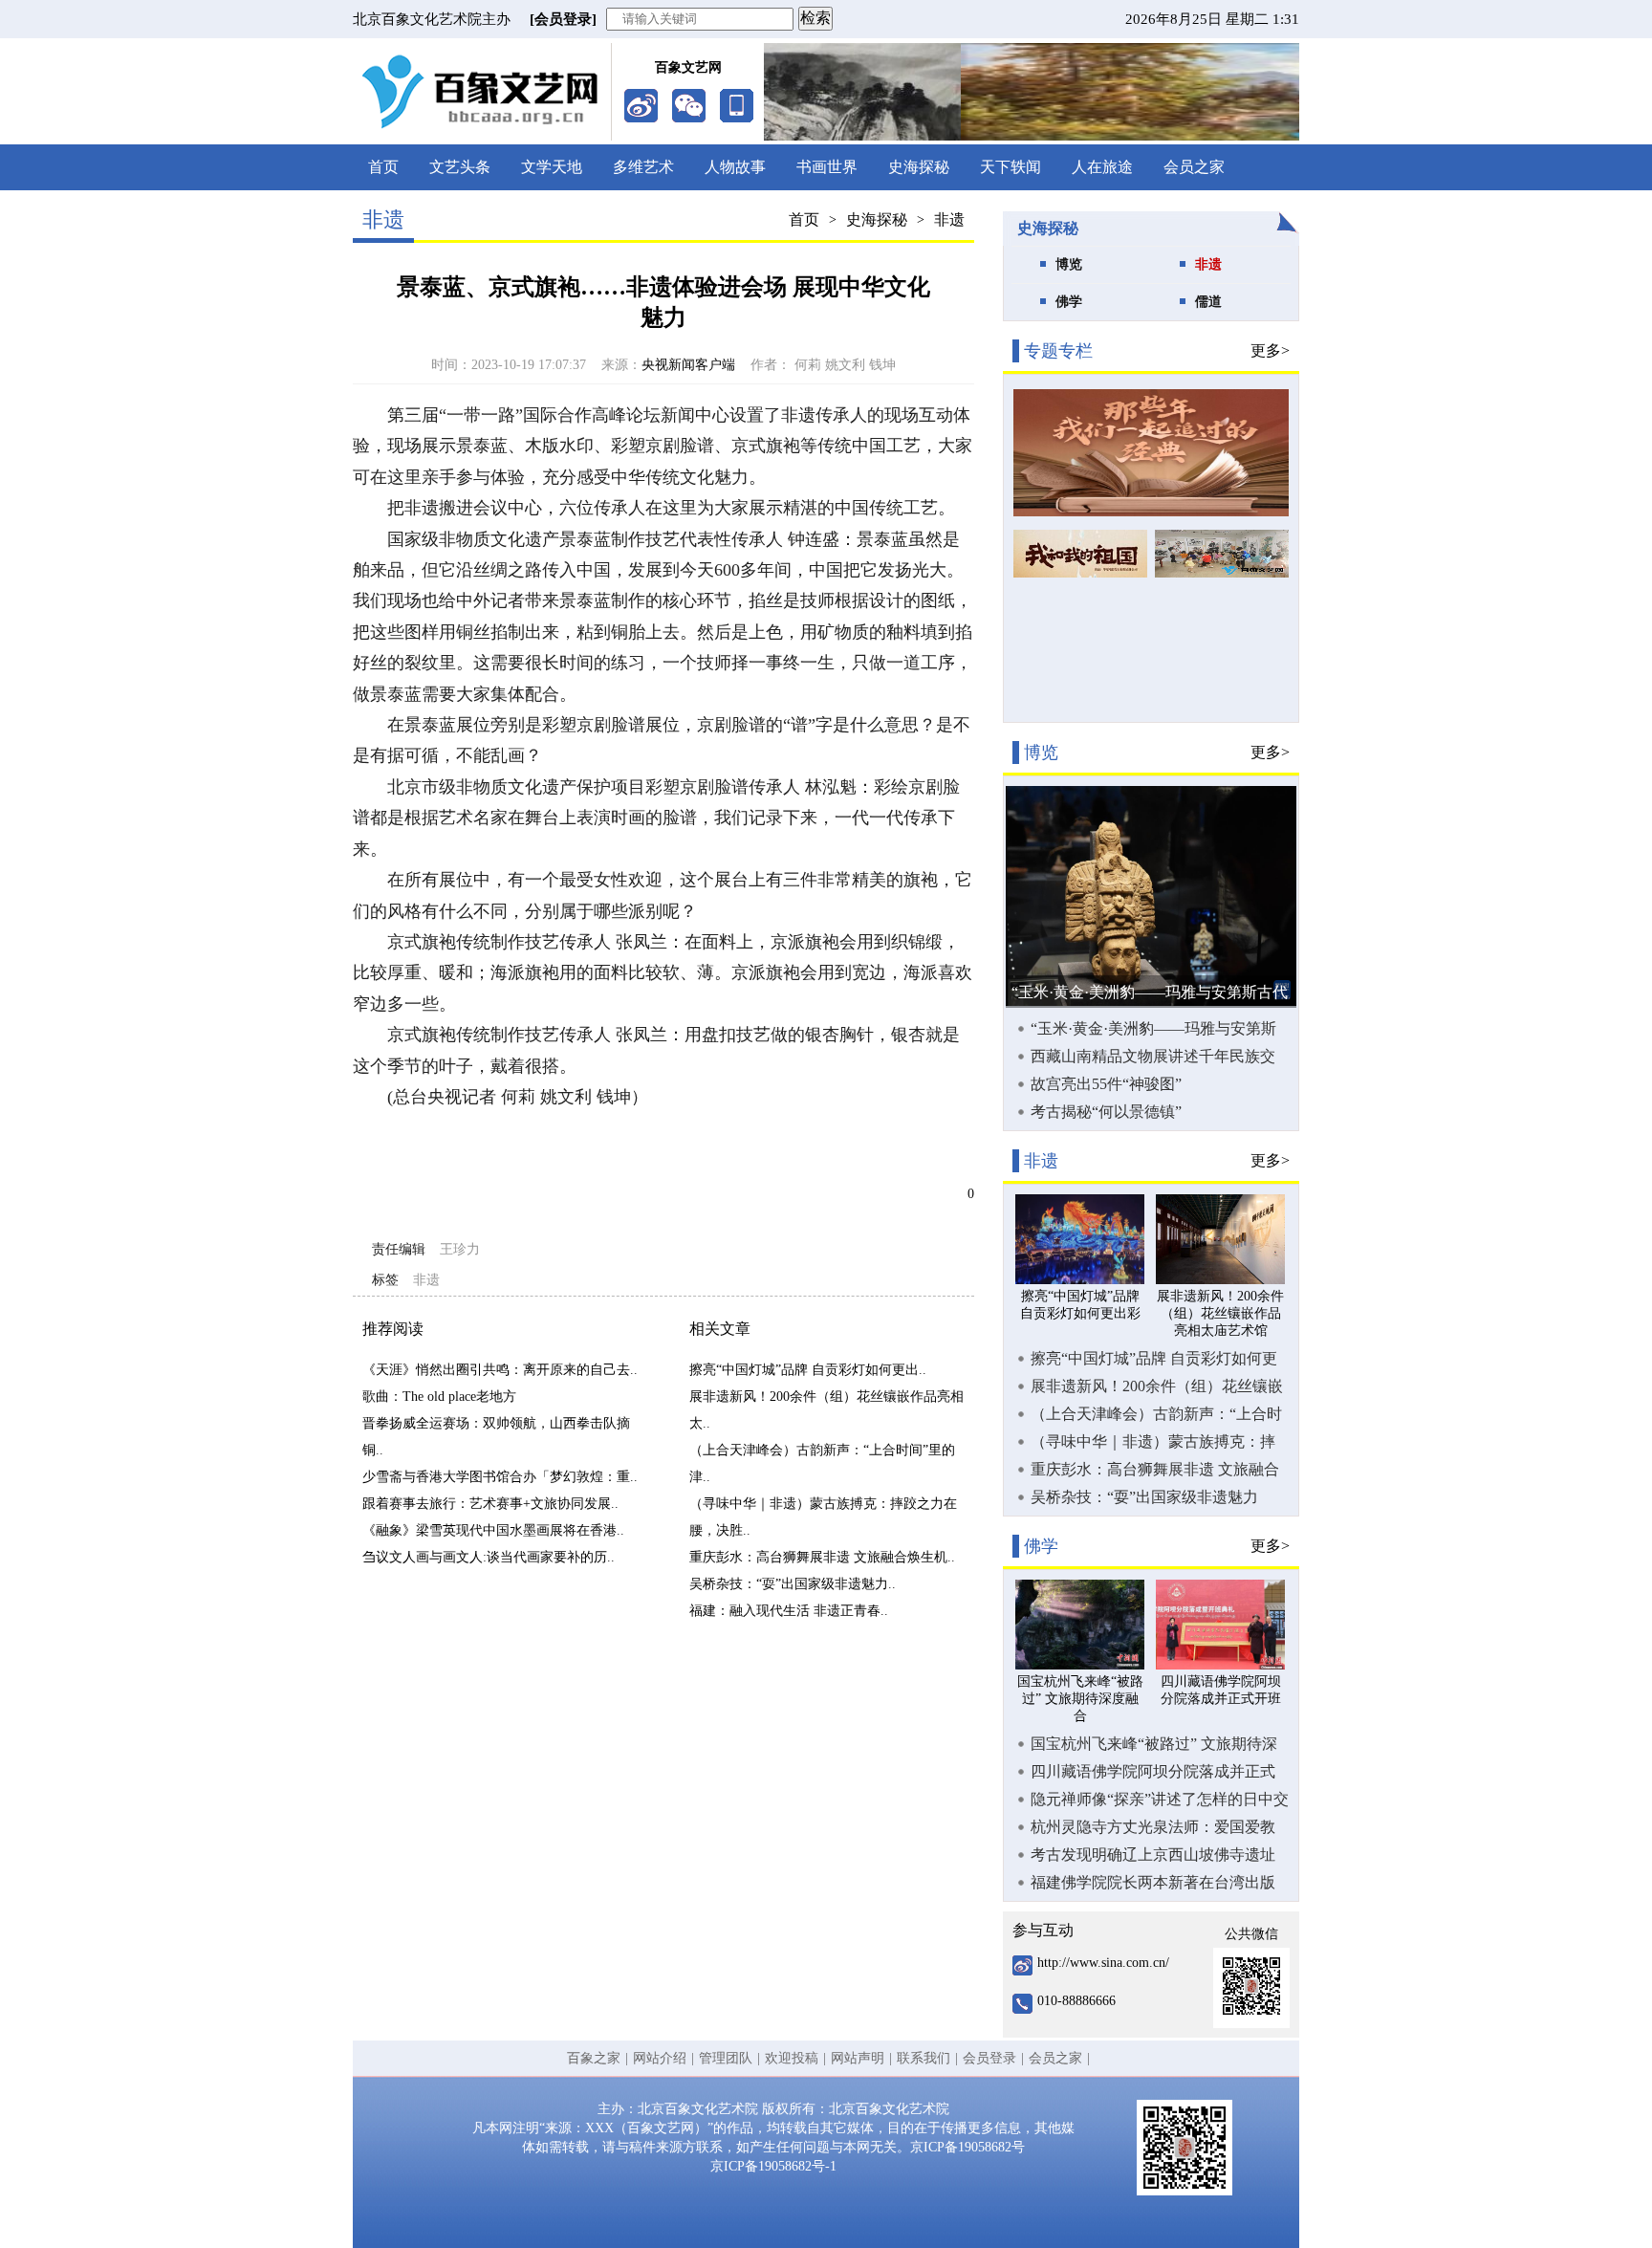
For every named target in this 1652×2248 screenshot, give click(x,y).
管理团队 (726, 2058)
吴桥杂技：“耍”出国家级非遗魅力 (1144, 1497)
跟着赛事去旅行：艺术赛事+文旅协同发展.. (490, 1504)
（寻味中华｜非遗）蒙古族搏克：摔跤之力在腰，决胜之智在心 (1153, 1442)
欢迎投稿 (792, 2058)
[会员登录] (563, 19)
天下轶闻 (1011, 167)
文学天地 (552, 167)
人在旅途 (1102, 167)
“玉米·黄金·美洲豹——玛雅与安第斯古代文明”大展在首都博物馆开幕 (1153, 1029)
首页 (383, 167)
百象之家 (594, 2058)
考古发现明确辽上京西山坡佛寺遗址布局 (1153, 1855)
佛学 (1069, 302)
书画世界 (827, 167)
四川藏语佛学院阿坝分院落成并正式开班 (1153, 1772)
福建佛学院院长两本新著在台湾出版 (1153, 1882)
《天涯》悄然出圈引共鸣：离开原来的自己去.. (500, 1370)
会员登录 (989, 2058)
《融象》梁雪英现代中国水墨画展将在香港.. (493, 1530)
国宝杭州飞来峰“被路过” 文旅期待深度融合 (1154, 1744)
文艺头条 (460, 167)
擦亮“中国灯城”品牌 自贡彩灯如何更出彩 (1154, 1359)
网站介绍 (660, 2058)
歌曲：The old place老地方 (439, 1397)
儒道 (1208, 302)
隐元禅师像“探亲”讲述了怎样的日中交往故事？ (1160, 1800)
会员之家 (1194, 167)
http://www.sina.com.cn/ (1103, 1963)
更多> (1270, 350)
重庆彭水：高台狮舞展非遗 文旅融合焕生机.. (822, 1557)
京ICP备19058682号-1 (773, 2166)
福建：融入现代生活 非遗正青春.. (789, 1611)
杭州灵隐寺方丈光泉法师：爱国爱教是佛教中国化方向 (1153, 1827)
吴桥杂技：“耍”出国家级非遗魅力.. (793, 1584)
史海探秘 (919, 167)
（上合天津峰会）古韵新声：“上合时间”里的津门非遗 (1156, 1414)
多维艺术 (643, 167)
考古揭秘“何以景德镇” (1106, 1112)
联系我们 (924, 2058)
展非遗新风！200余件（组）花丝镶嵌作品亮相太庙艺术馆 (1157, 1386)
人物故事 (735, 167)
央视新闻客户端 (688, 365)
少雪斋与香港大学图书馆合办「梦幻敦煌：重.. (500, 1477)
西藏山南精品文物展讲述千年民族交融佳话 (1153, 1057)
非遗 (949, 219)
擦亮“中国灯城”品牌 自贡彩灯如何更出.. (808, 1370)
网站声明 (858, 2058)
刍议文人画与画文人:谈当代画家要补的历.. (489, 1557)
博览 (1069, 264)
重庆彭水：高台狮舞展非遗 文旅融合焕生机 (1155, 1470)
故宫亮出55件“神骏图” (1106, 1084)
